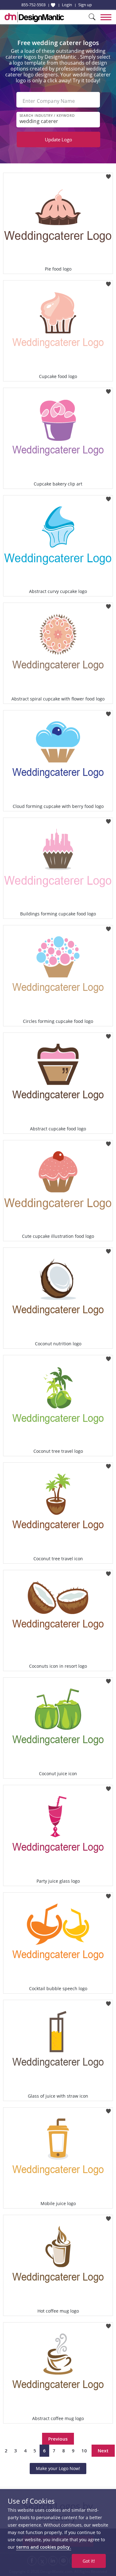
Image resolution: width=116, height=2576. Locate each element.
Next (103, 2451)
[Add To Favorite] (108, 175)
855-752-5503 (33, 5)
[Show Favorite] (53, 5)
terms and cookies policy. (44, 2547)
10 (84, 2451)
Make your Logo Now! (58, 2468)
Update (58, 139)
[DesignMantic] (34, 17)
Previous (58, 2439)
